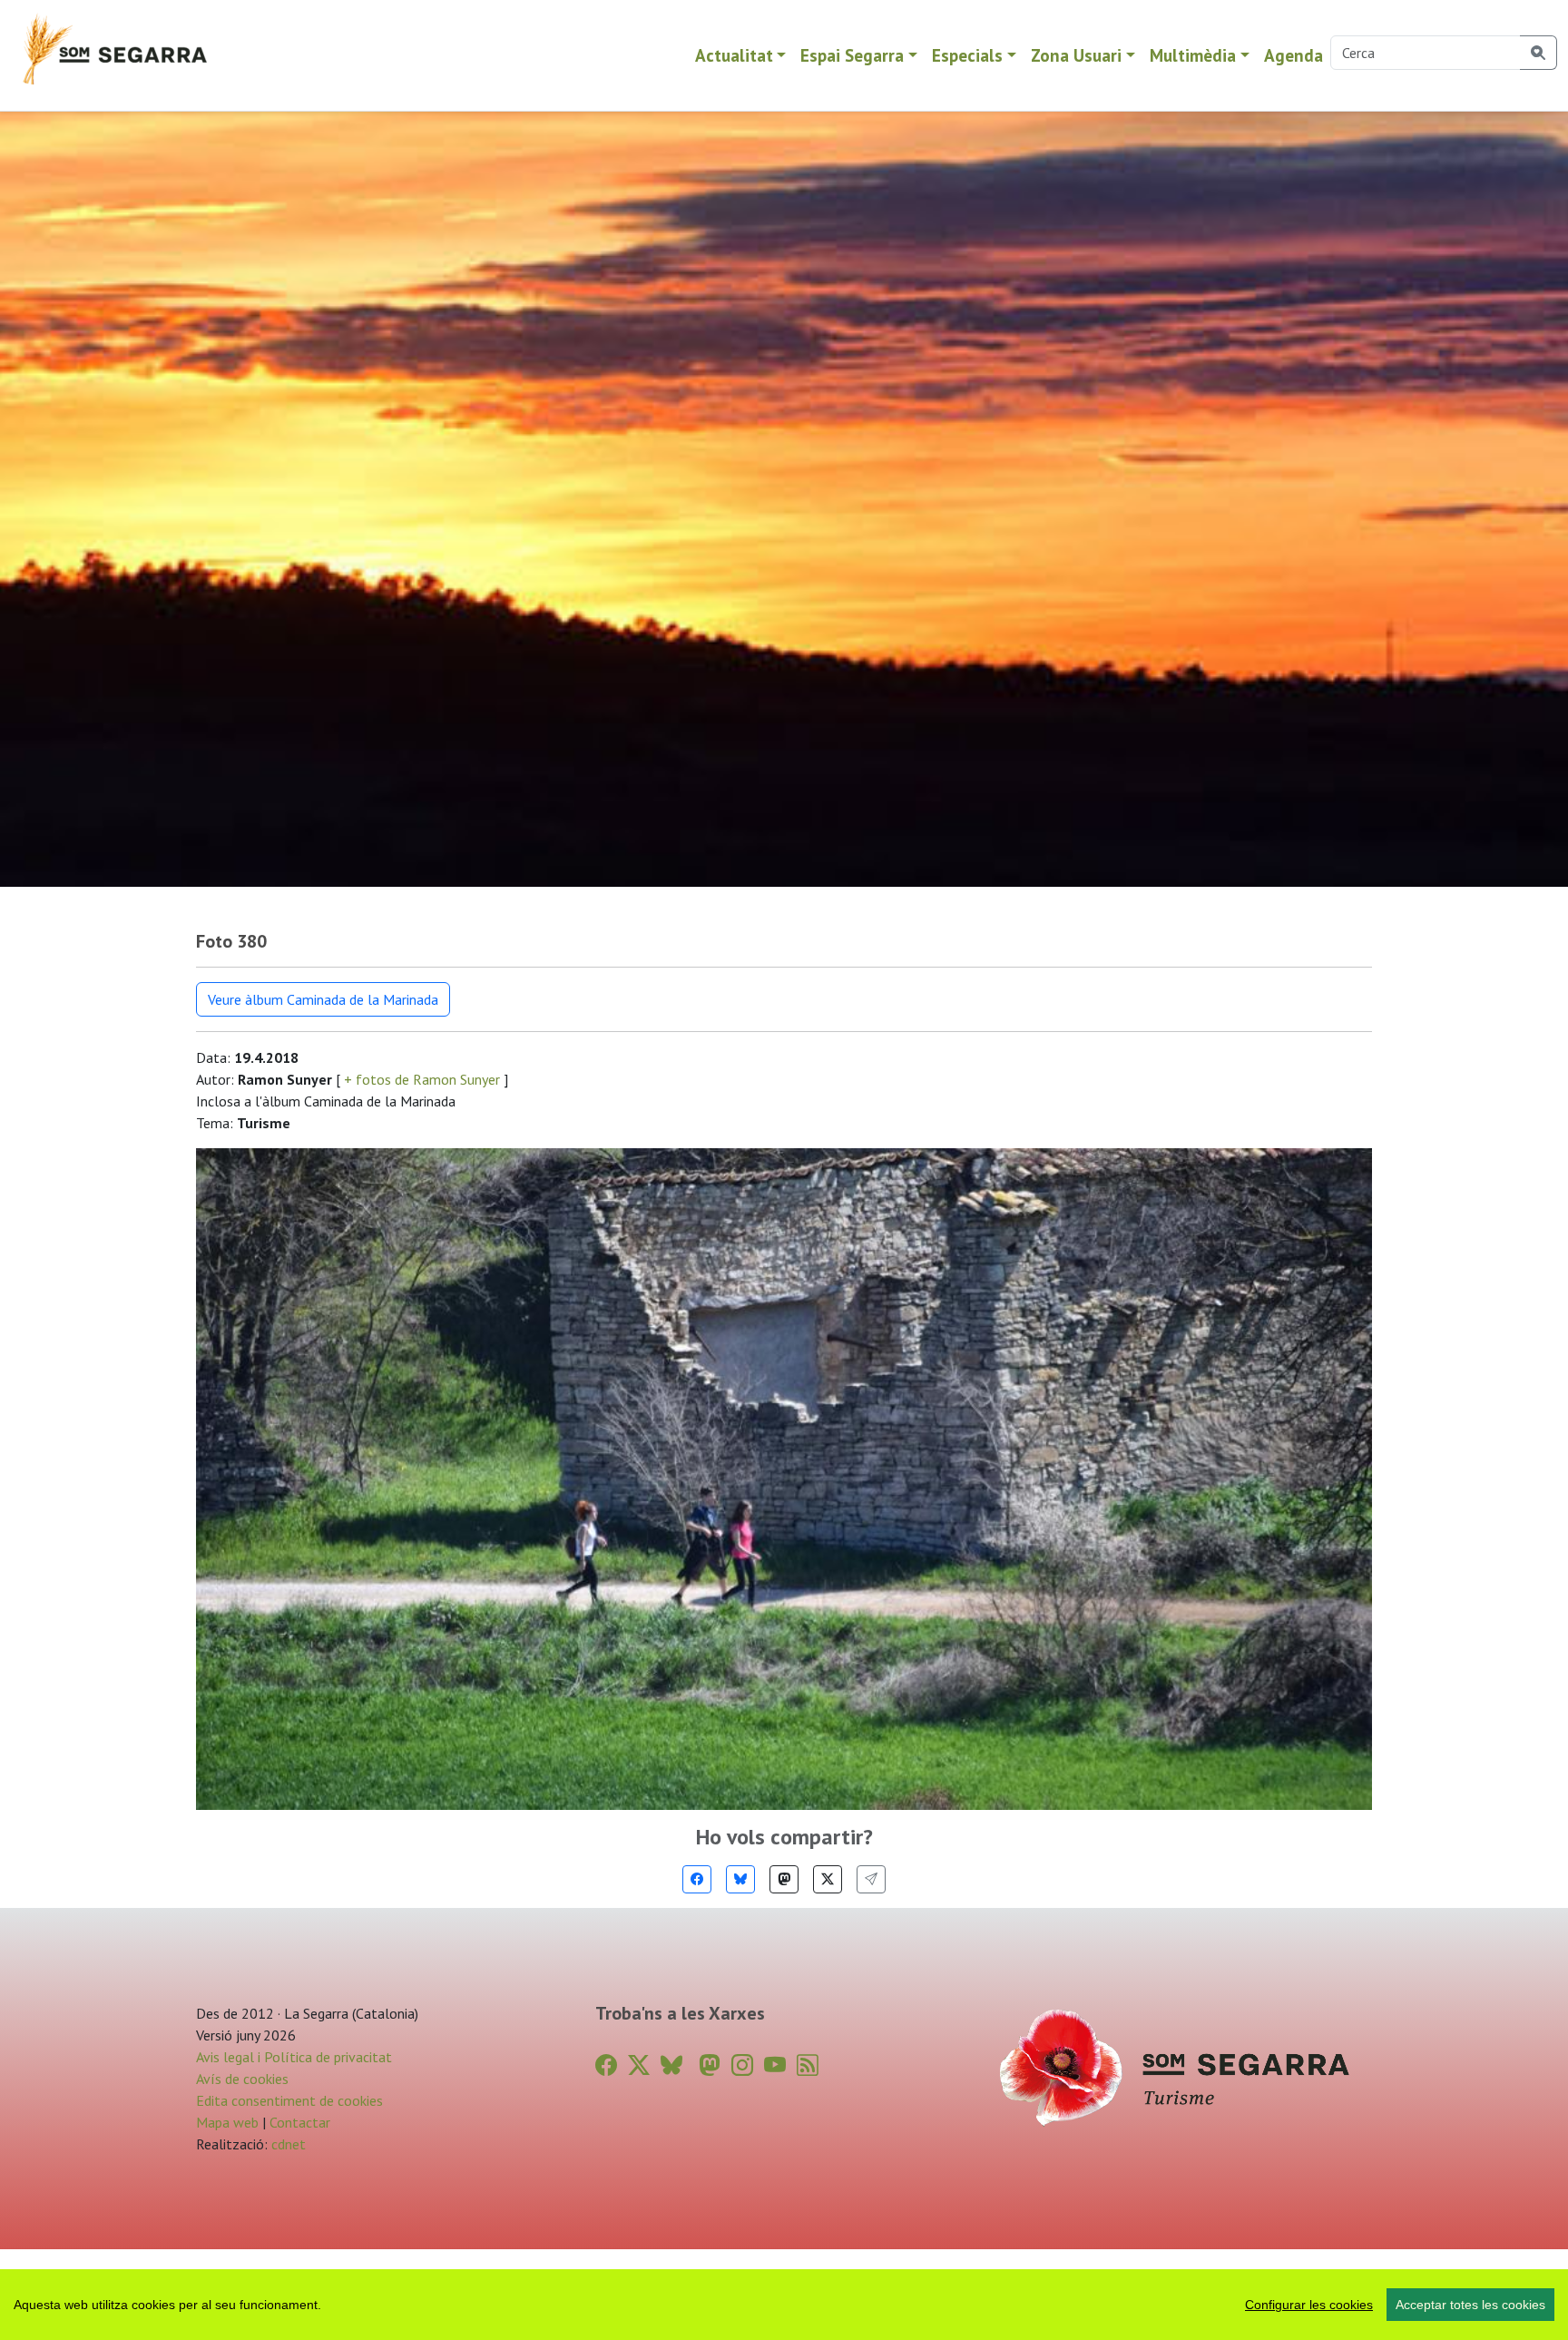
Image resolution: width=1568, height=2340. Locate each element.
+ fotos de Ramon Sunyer (422, 1079)
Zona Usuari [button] (1076, 55)
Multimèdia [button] (1193, 55)
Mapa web (227, 2122)
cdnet (287, 2144)
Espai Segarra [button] (852, 55)
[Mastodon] (784, 1879)
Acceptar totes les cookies (1470, 2305)
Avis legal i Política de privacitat (294, 2057)
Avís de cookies (242, 2079)
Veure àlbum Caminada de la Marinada (323, 999)
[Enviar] (871, 1879)
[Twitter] (828, 1879)
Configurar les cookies (1309, 2305)
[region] (784, 2305)
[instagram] (742, 2065)
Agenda (1294, 55)
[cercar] (1539, 53)
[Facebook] (697, 1879)
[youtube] (775, 2065)
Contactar (300, 2122)
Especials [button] (967, 55)
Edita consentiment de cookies (289, 2100)
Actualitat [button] (734, 55)
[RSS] (808, 2065)
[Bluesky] (740, 1879)
